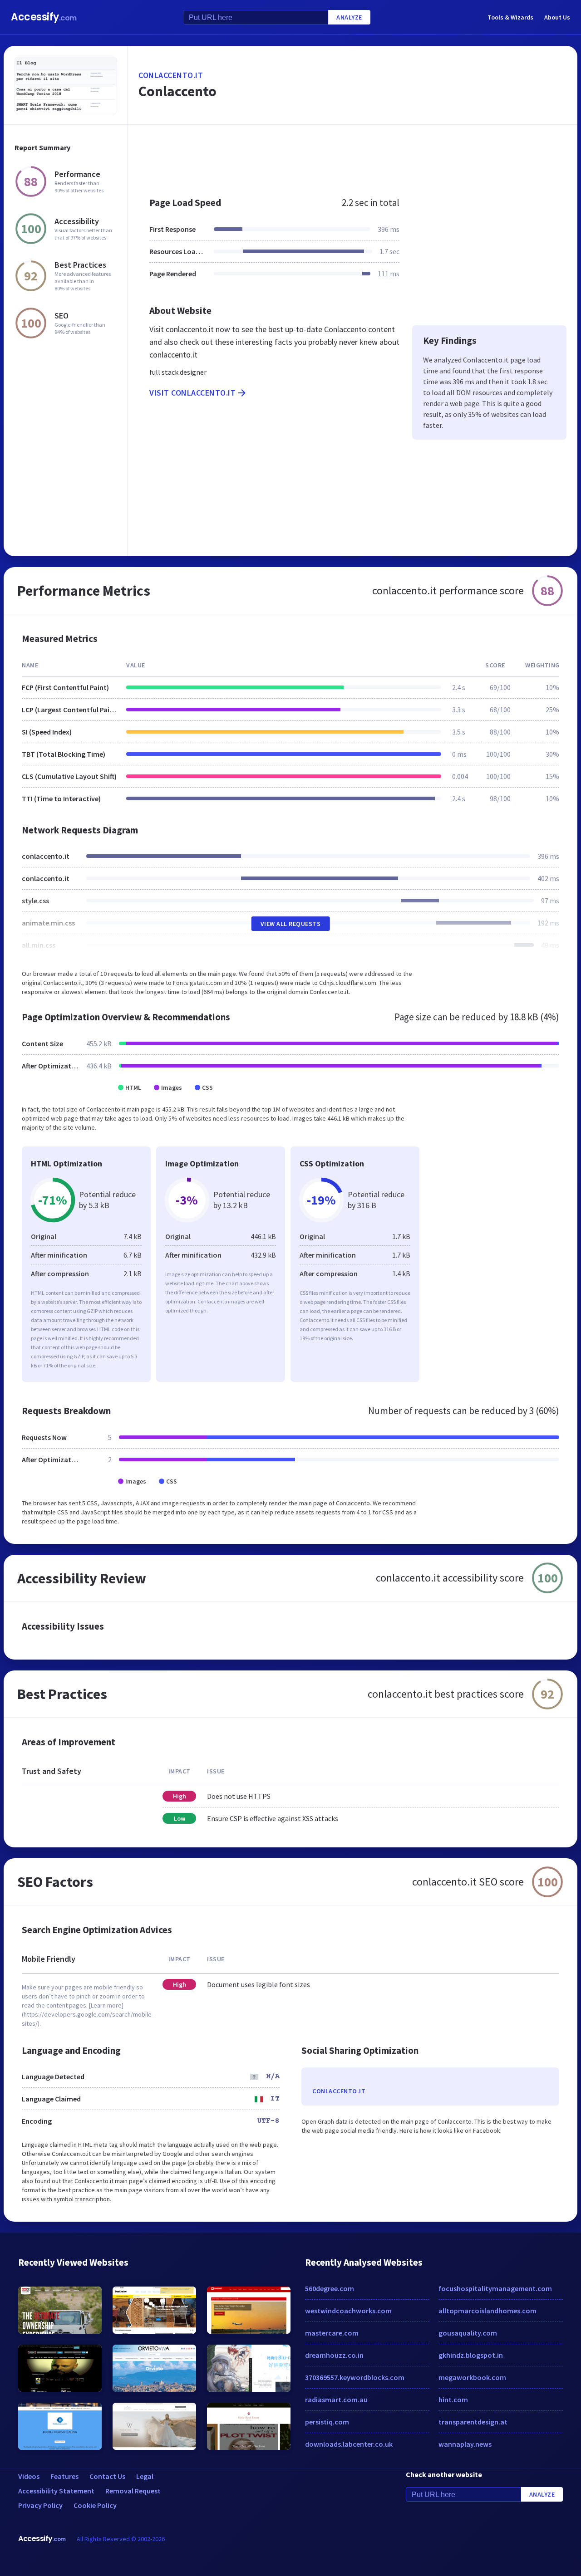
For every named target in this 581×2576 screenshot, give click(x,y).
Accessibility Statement (56, 2491)
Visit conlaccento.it (192, 393)
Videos (29, 2476)
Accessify (44, 17)
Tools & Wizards (510, 17)
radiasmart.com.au (336, 2400)
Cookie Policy (95, 2505)
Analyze (349, 17)
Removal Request (133, 2491)
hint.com (453, 2400)
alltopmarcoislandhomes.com (487, 2311)
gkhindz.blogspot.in (471, 2355)
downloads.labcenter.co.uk (349, 2444)
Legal (145, 2476)
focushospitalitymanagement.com (495, 2288)
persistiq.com (327, 2422)
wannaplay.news (465, 2444)
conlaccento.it (171, 75)
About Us (557, 17)
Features (64, 2476)
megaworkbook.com (472, 2377)
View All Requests (291, 924)
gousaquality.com (468, 2333)
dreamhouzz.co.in (334, 2355)
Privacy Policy (40, 2505)
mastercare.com (332, 2333)
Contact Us (107, 2476)
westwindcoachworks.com (348, 2311)
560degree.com (330, 2288)
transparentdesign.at (473, 2422)
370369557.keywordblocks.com (355, 2377)
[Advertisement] (352, 156)
